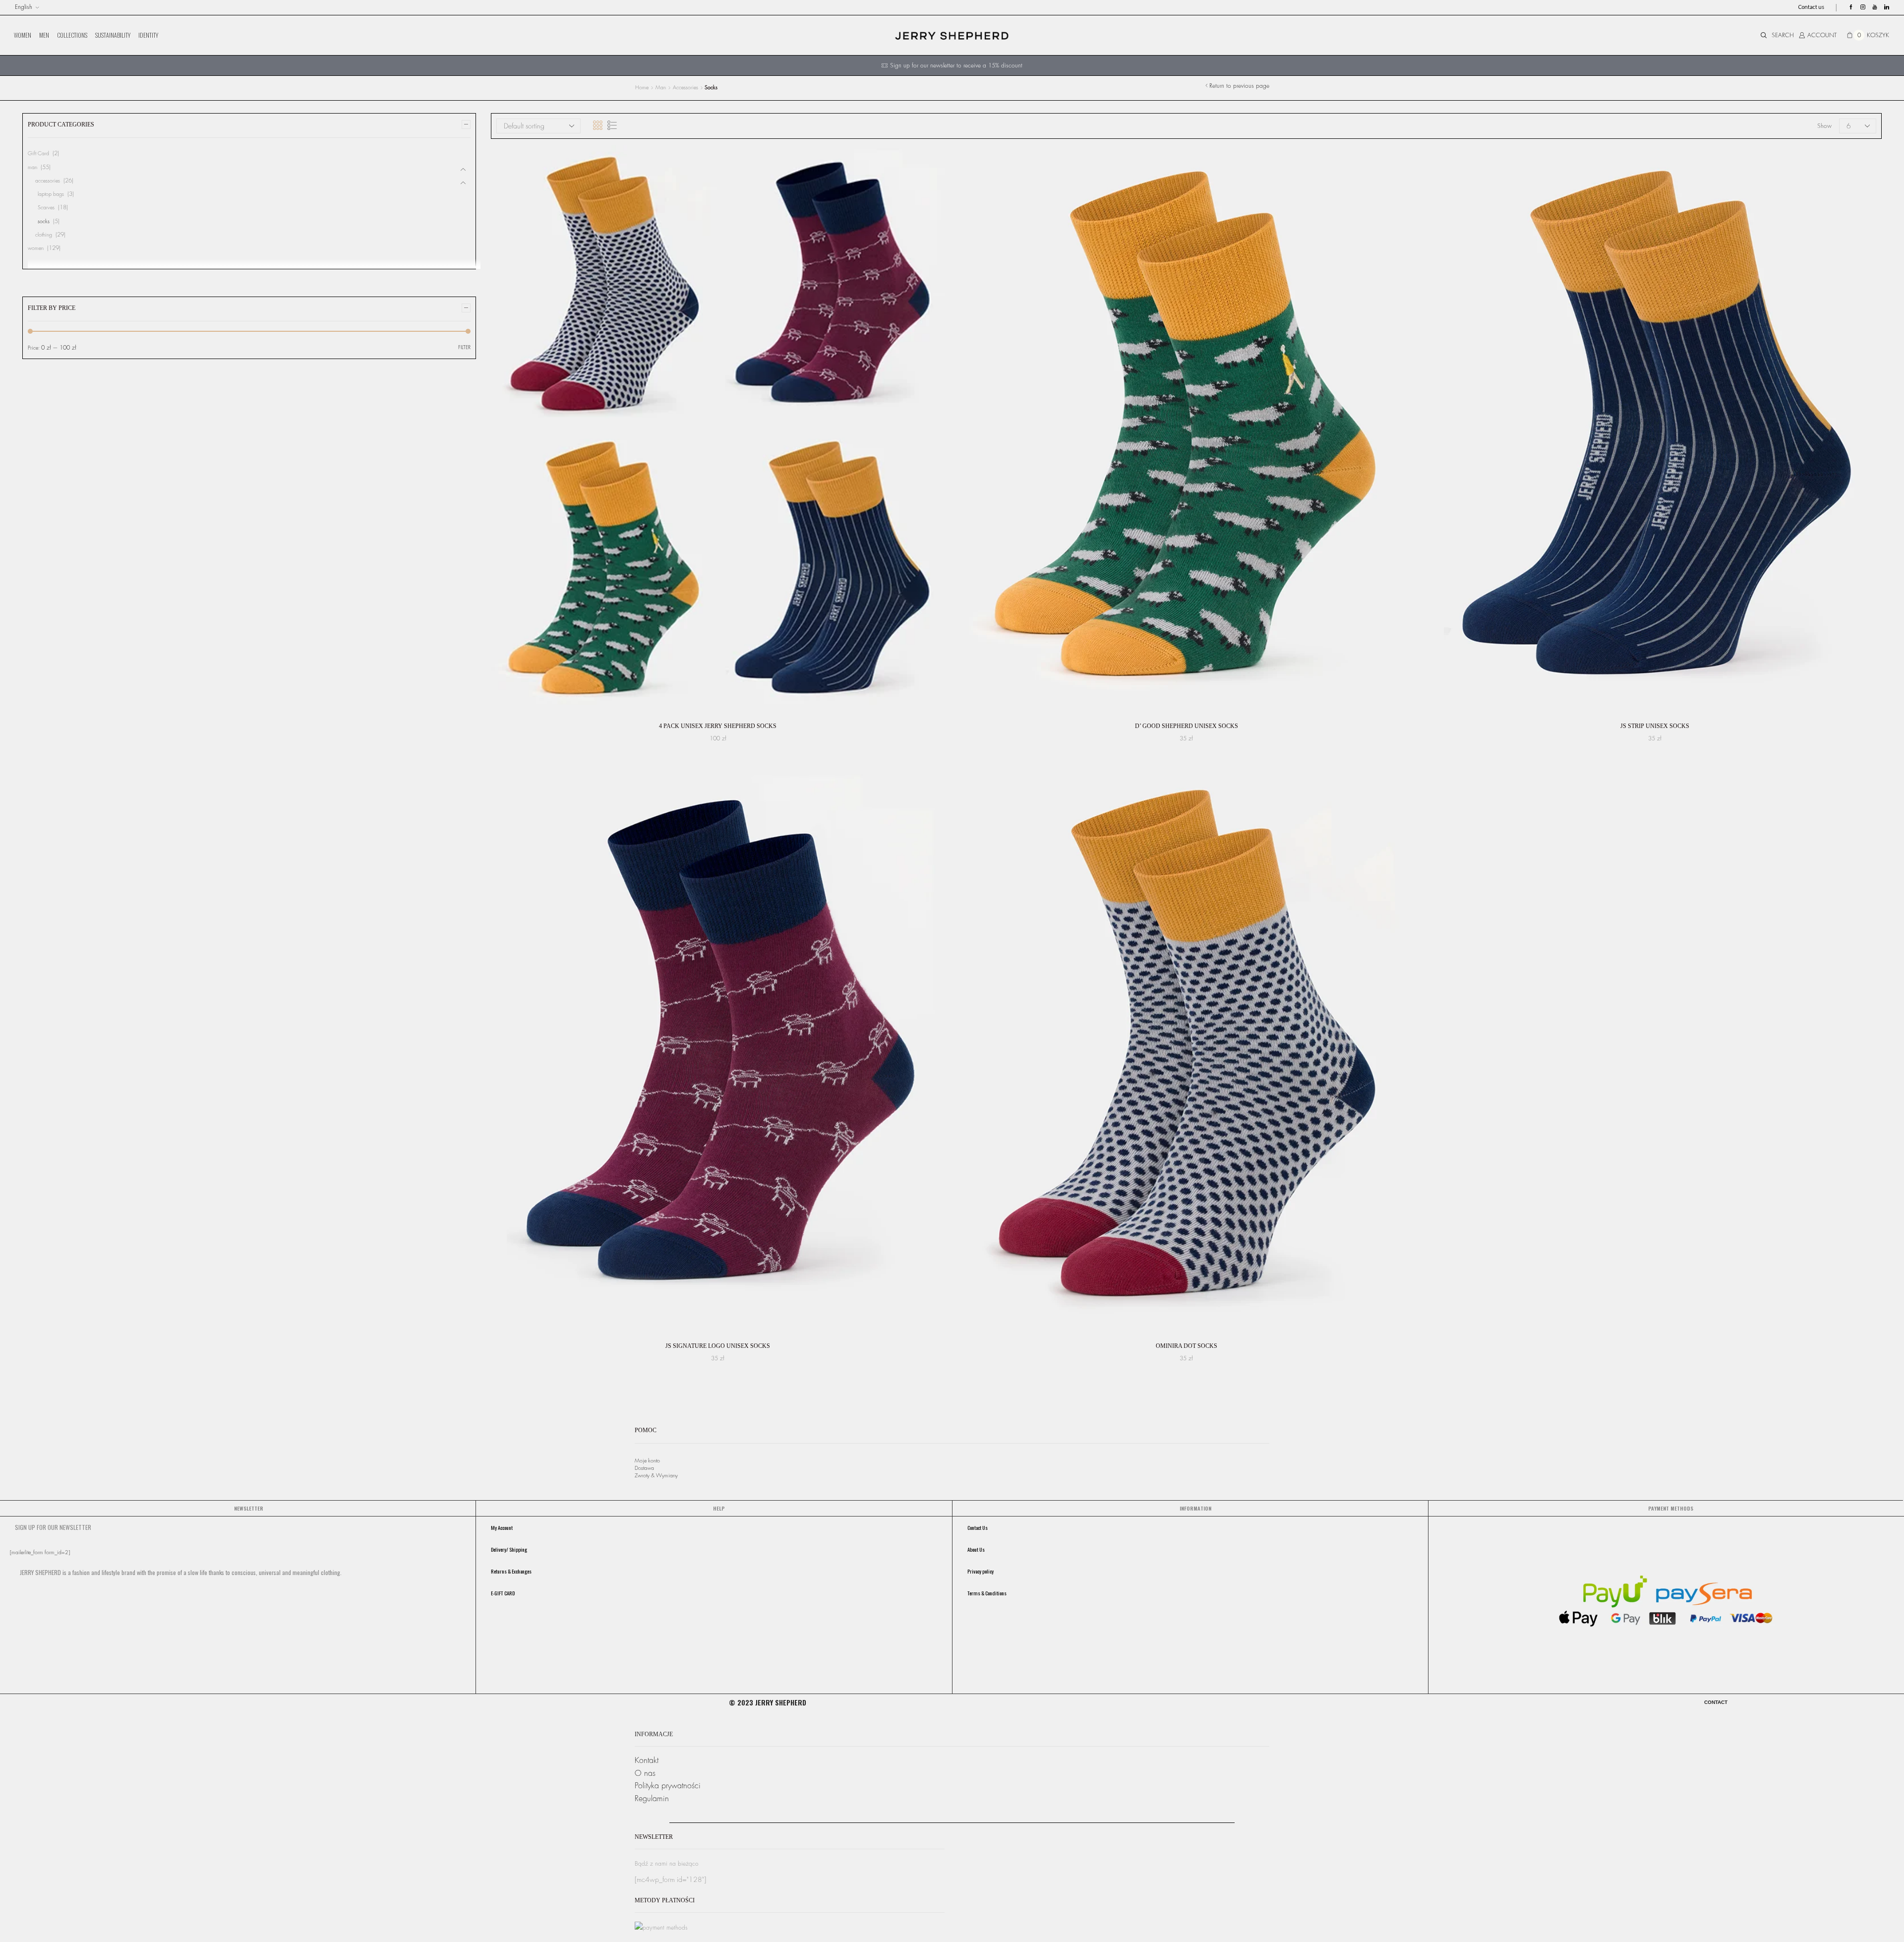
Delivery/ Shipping (509, 1549)
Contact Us (978, 1527)
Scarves (46, 208)
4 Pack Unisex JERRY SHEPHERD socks (718, 726)
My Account (502, 1527)
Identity (148, 35)
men (44, 35)
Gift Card (38, 153)
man (661, 88)
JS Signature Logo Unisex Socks (718, 1346)
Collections (72, 35)
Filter (464, 347)
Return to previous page (1239, 86)
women (23, 35)
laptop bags (51, 194)
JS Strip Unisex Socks (1655, 726)
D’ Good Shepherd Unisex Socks (1187, 726)
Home (642, 88)
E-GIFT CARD (503, 1593)
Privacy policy (981, 1571)
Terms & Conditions (987, 1593)
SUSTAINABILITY (113, 35)
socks (44, 221)
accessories (685, 88)
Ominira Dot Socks (1187, 1346)
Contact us (1811, 7)
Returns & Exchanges (511, 1571)
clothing (44, 235)
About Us (976, 1549)
